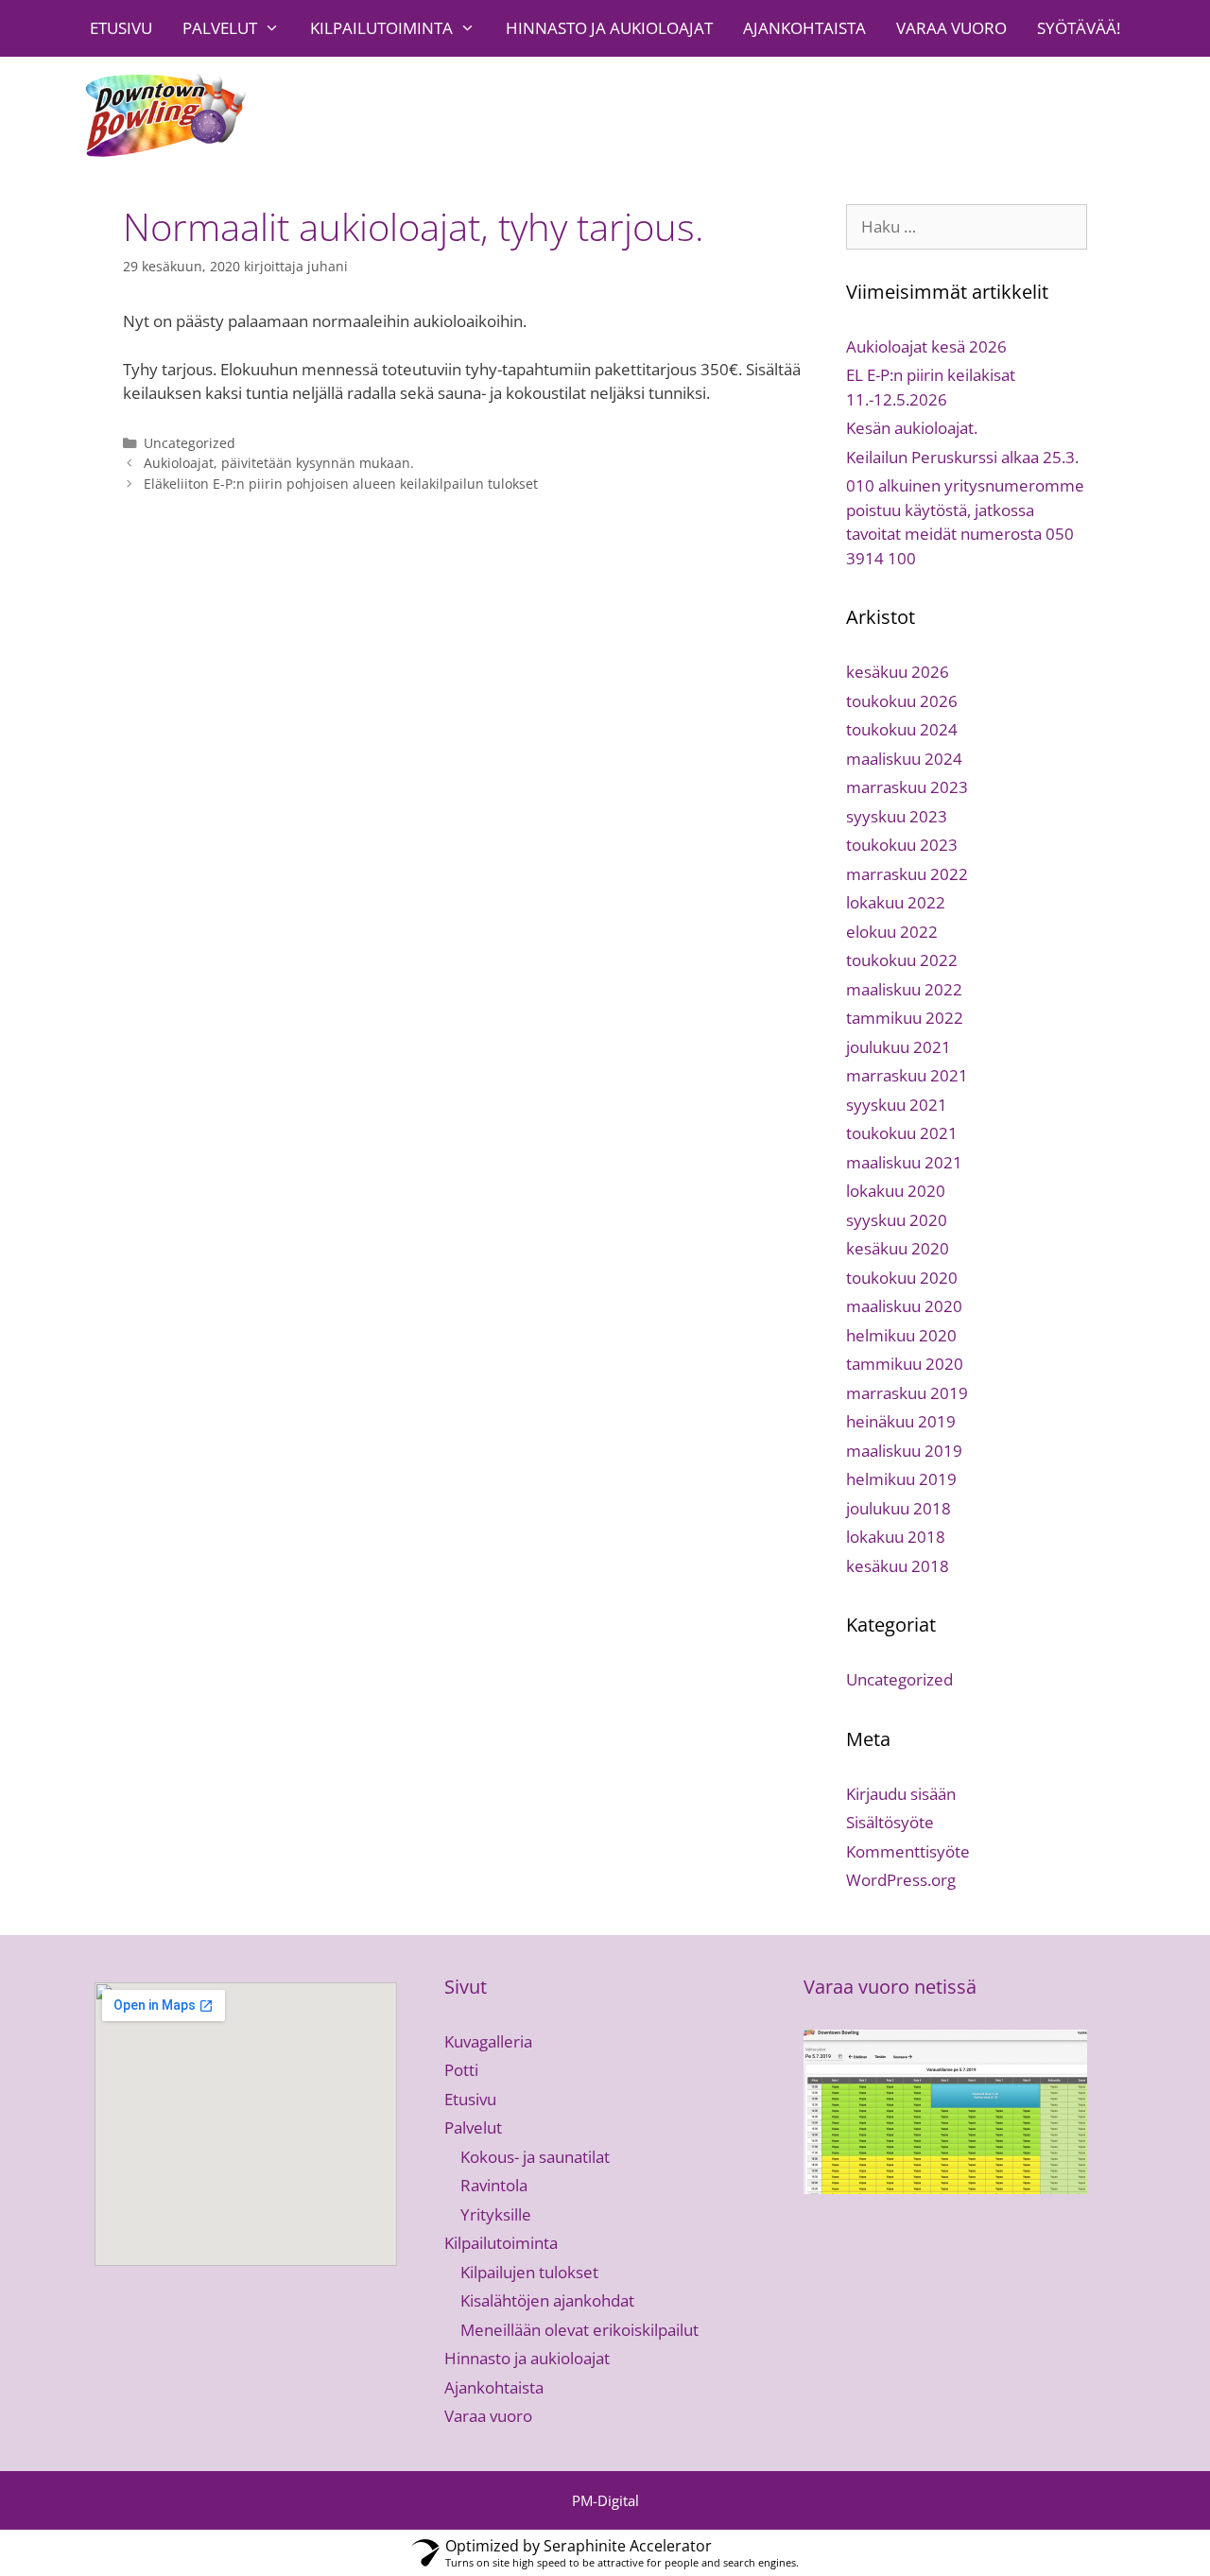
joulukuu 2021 (899, 1047)
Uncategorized (190, 443)
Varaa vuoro (951, 28)
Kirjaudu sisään (901, 1794)
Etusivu (121, 28)
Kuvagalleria (488, 2041)
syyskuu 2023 (897, 816)
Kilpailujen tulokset (529, 2272)
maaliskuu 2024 (904, 759)
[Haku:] (967, 226)
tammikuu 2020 (905, 1364)
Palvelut (220, 28)
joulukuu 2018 (899, 1508)
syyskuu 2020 (897, 1220)
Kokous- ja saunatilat (535, 2157)
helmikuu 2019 (901, 1479)
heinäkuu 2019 (901, 1421)
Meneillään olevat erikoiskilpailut (579, 2330)
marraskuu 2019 (907, 1393)
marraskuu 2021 (907, 1075)
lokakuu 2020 (896, 1191)
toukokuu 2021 (902, 1133)
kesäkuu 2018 (898, 1566)
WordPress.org (901, 1880)
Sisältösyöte (890, 1822)
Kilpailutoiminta (381, 28)
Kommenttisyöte (908, 1851)
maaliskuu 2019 (904, 1451)
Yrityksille (496, 2214)
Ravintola (494, 2185)
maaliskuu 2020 (904, 1306)
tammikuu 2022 (905, 1018)
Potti (461, 2070)
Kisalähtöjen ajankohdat (547, 2300)
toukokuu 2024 (902, 729)
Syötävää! (1079, 28)
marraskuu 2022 (907, 874)
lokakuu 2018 (896, 1537)
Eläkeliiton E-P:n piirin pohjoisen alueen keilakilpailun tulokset (341, 484)
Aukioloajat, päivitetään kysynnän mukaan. (279, 463)
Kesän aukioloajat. (912, 428)
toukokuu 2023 (902, 845)
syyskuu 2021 (897, 1105)
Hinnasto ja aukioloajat (609, 28)
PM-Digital (605, 2500)
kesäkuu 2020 (898, 1248)
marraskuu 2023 (907, 787)
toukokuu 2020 (902, 1278)
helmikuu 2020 (901, 1335)
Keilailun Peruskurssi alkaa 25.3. (962, 457)
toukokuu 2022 (902, 960)
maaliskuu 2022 (904, 989)
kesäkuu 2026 (898, 672)
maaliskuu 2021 (904, 1162)
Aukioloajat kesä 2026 (926, 346)
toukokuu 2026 (902, 701)
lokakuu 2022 (896, 902)
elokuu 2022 (892, 932)
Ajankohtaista (804, 28)
